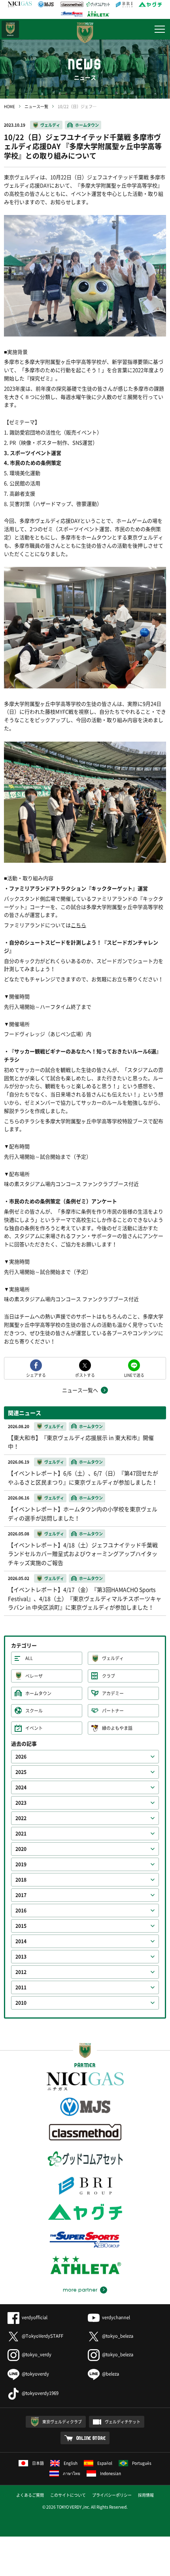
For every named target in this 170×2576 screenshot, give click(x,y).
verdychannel (116, 2317)
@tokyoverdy (35, 2374)
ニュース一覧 (36, 106)
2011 (21, 1987)
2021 (21, 1834)
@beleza (110, 2374)
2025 (21, 1772)
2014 (21, 1941)
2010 (21, 2003)
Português (142, 2463)
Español (105, 2463)
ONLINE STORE (91, 2438)
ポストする (85, 1375)
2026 (21, 1757)
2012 (21, 1972)
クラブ (109, 1676)
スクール (34, 1711)
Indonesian (110, 2473)
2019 (21, 1864)
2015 (21, 1926)
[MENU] (160, 29)
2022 (21, 1818)
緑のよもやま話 (117, 1728)
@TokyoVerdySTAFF (42, 2336)
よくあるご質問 (30, 2495)
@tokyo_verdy (37, 2354)
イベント (34, 1728)
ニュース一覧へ (80, 1390)
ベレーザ (34, 1676)
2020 (21, 1849)
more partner (80, 2290)
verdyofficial (35, 2317)
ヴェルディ (50, 125)
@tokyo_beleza (118, 2336)
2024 (21, 1787)
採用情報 (146, 2495)
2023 (21, 1803)
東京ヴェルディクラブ (62, 2422)
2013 (21, 1957)
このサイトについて (68, 2495)
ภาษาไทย (72, 2473)
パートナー (113, 1711)
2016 (21, 1911)
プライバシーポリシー (112, 2495)
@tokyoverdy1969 (40, 2393)
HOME (9, 106)
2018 (21, 1880)
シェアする (36, 1375)
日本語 (38, 2463)
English (71, 2463)
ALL (29, 1658)
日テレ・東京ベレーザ (10, 29)
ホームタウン (87, 125)
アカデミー (113, 1693)
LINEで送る (134, 1375)
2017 (21, 1895)
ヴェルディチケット (123, 2422)
